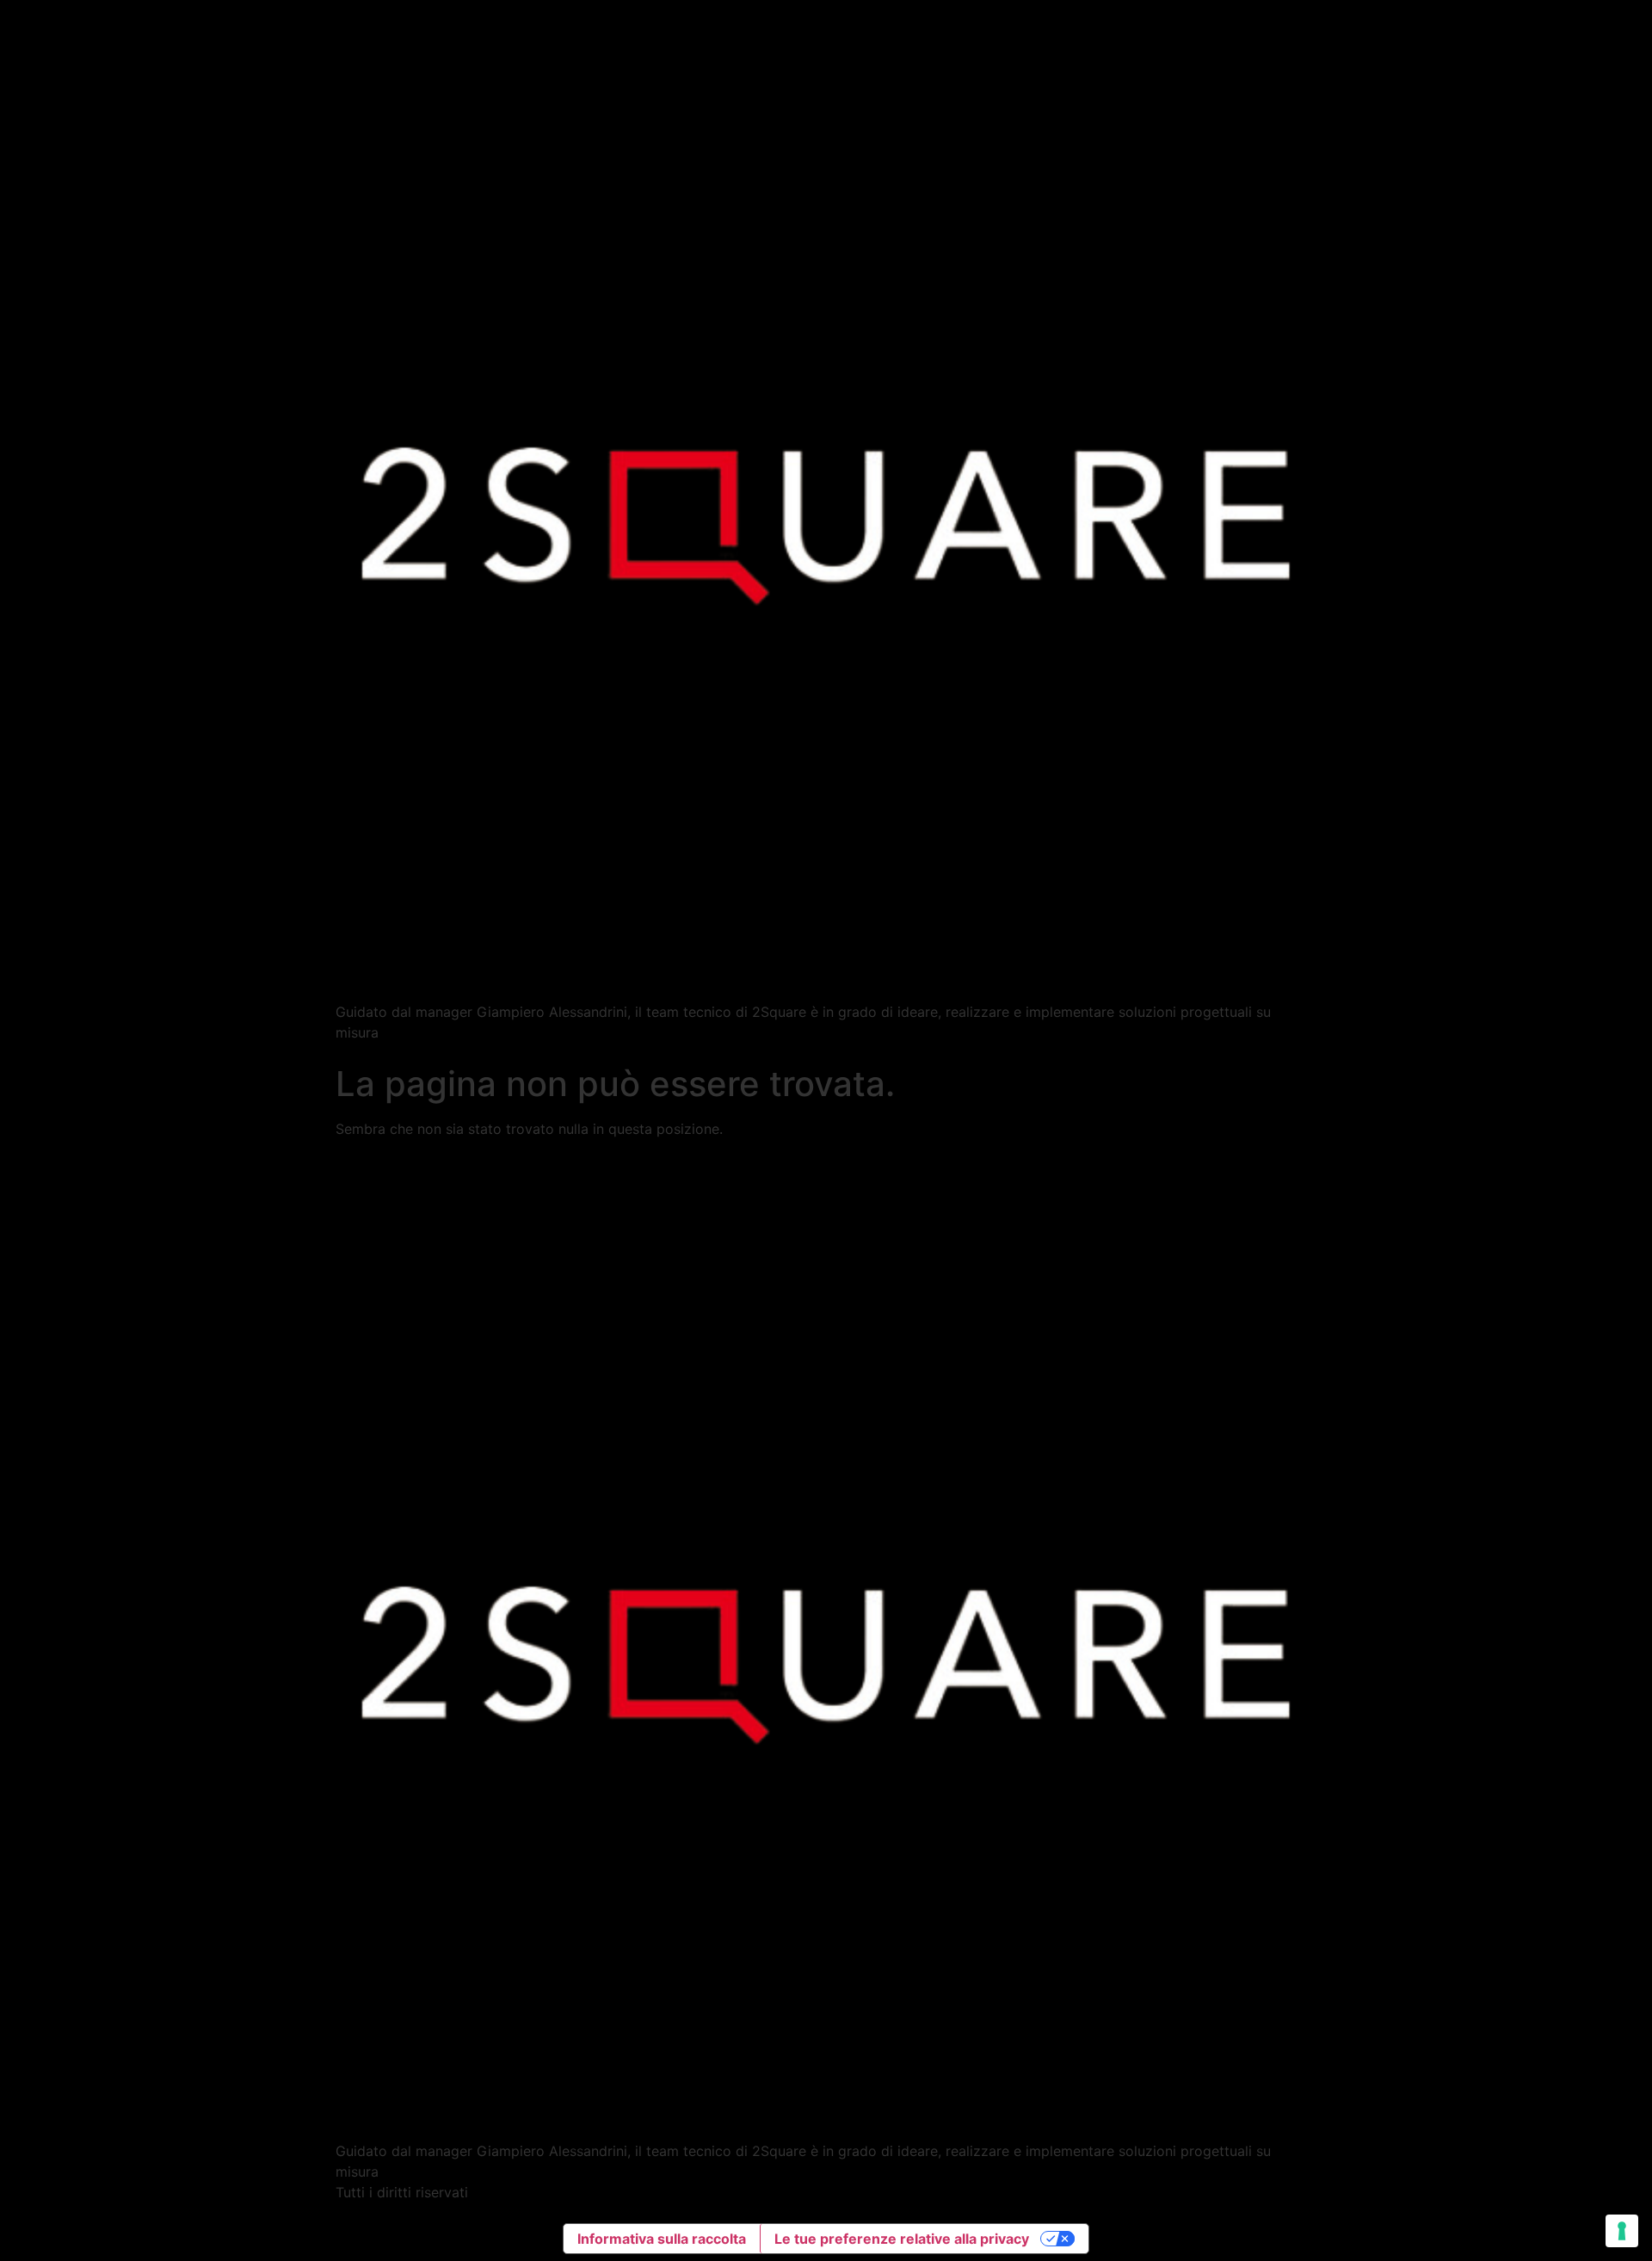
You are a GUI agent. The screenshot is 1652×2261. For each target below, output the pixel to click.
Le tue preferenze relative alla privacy (902, 2239)
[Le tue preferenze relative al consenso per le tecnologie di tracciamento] (1622, 2231)
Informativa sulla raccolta (662, 2239)
